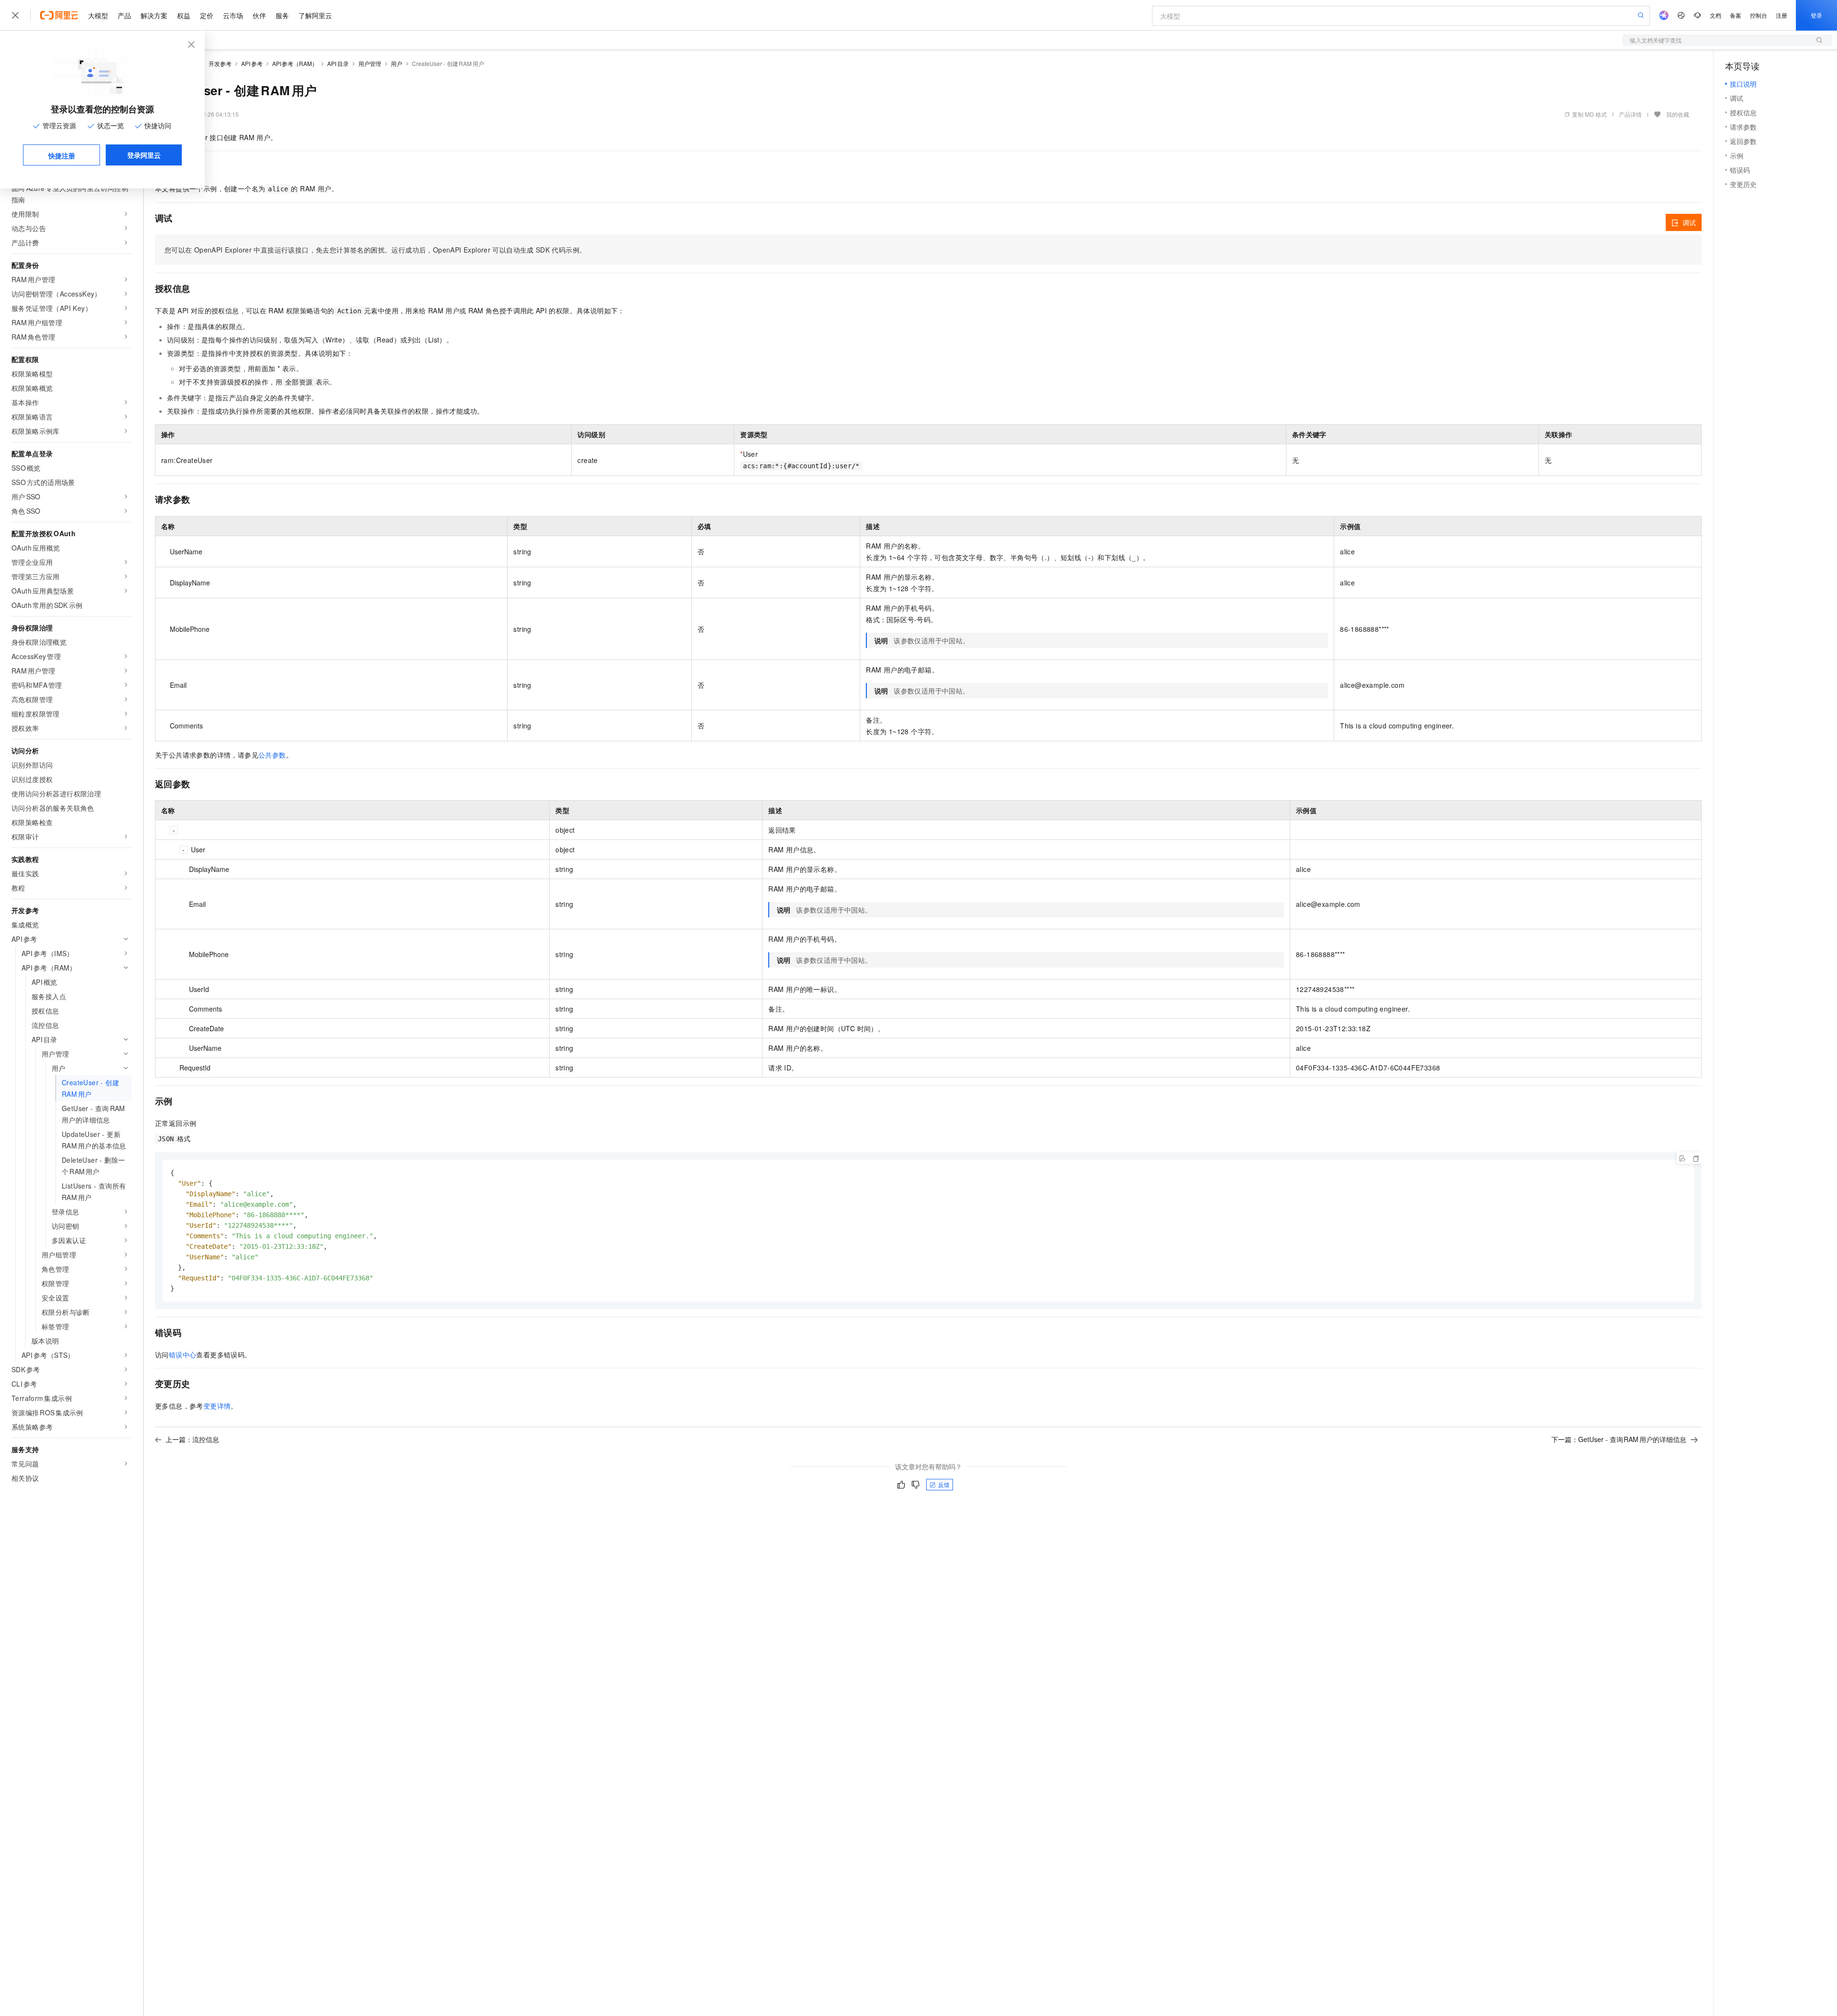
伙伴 (259, 15)
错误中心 (183, 1355)
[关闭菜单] (15, 15)
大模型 (98, 15)
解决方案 (154, 15)
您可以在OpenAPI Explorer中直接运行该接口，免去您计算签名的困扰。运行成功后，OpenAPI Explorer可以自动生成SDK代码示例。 (375, 250)
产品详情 (1630, 114)
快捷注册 (62, 155)
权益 (184, 15)
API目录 (338, 63)
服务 (282, 15)
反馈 (944, 1484)
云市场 (233, 15)
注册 (1782, 15)
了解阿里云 (315, 15)
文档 (1715, 15)
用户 (397, 63)
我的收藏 (1678, 114)
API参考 (252, 63)
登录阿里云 (144, 155)
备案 (1736, 15)
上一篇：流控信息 (192, 1439)
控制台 (1759, 15)
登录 (1816, 15)
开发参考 (220, 63)
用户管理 (370, 63)
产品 (124, 15)
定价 (207, 15)
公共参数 (272, 755)
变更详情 (217, 1406)
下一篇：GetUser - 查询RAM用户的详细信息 (1619, 1439)
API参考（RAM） (295, 63)
